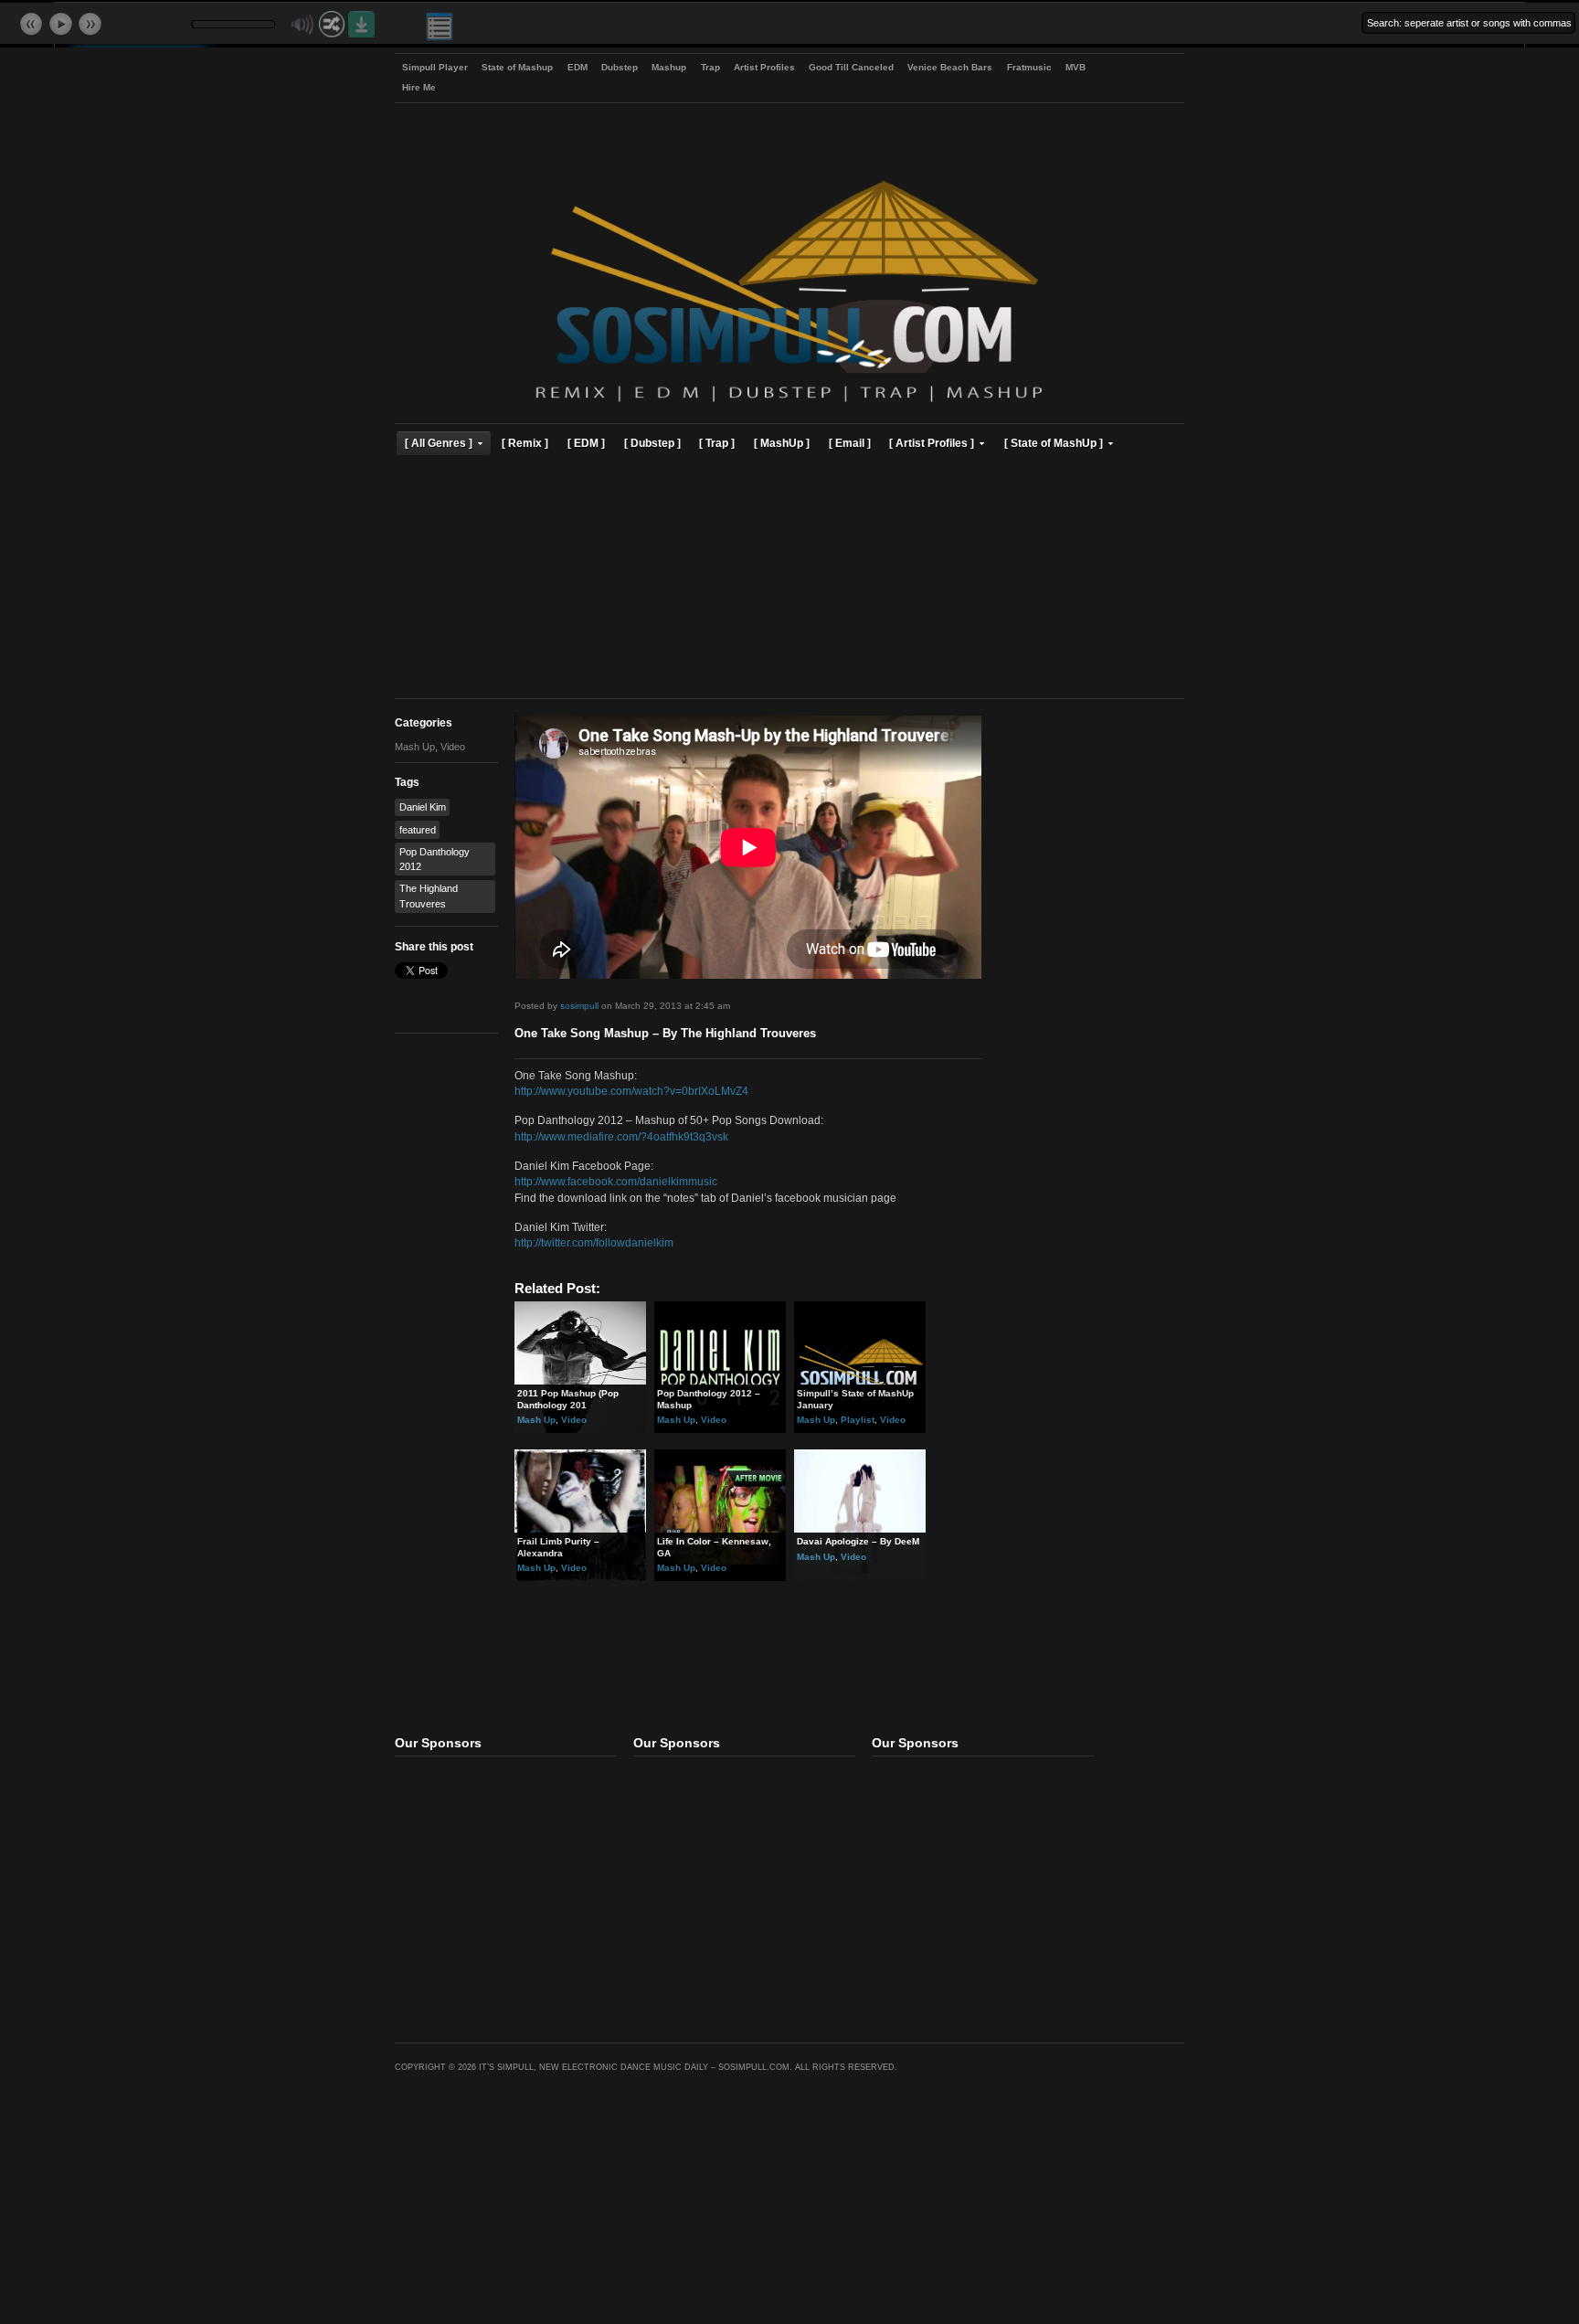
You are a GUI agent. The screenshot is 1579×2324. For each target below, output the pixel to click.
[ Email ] (850, 443)
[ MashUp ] (782, 443)
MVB (1076, 67)
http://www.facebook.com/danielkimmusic (616, 1181)
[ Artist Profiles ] (932, 443)
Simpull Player (435, 67)
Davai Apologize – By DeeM (858, 1541)
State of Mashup (517, 67)
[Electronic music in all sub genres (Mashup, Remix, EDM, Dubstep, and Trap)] (789, 404)
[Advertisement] (789, 579)
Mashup (669, 67)
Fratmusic (1029, 67)
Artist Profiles (764, 67)
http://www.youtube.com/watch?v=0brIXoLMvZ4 (631, 1091)
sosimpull (579, 1006)
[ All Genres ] (439, 443)
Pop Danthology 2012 (434, 859)
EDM (578, 67)
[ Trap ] (717, 443)
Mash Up (415, 747)
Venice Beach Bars (950, 67)
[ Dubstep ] (652, 443)
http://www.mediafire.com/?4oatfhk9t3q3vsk (621, 1136)
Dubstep (620, 67)
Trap (710, 67)
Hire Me (419, 87)
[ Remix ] (525, 443)
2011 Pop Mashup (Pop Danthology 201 (568, 1399)
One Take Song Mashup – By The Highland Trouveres (665, 1034)
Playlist (858, 1420)
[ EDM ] (586, 443)
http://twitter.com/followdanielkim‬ (594, 1242)
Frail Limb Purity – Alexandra (558, 1547)
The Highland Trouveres (429, 896)
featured (418, 830)
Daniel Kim (423, 807)
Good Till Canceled (851, 67)
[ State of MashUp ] (1054, 443)
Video (453, 747)
